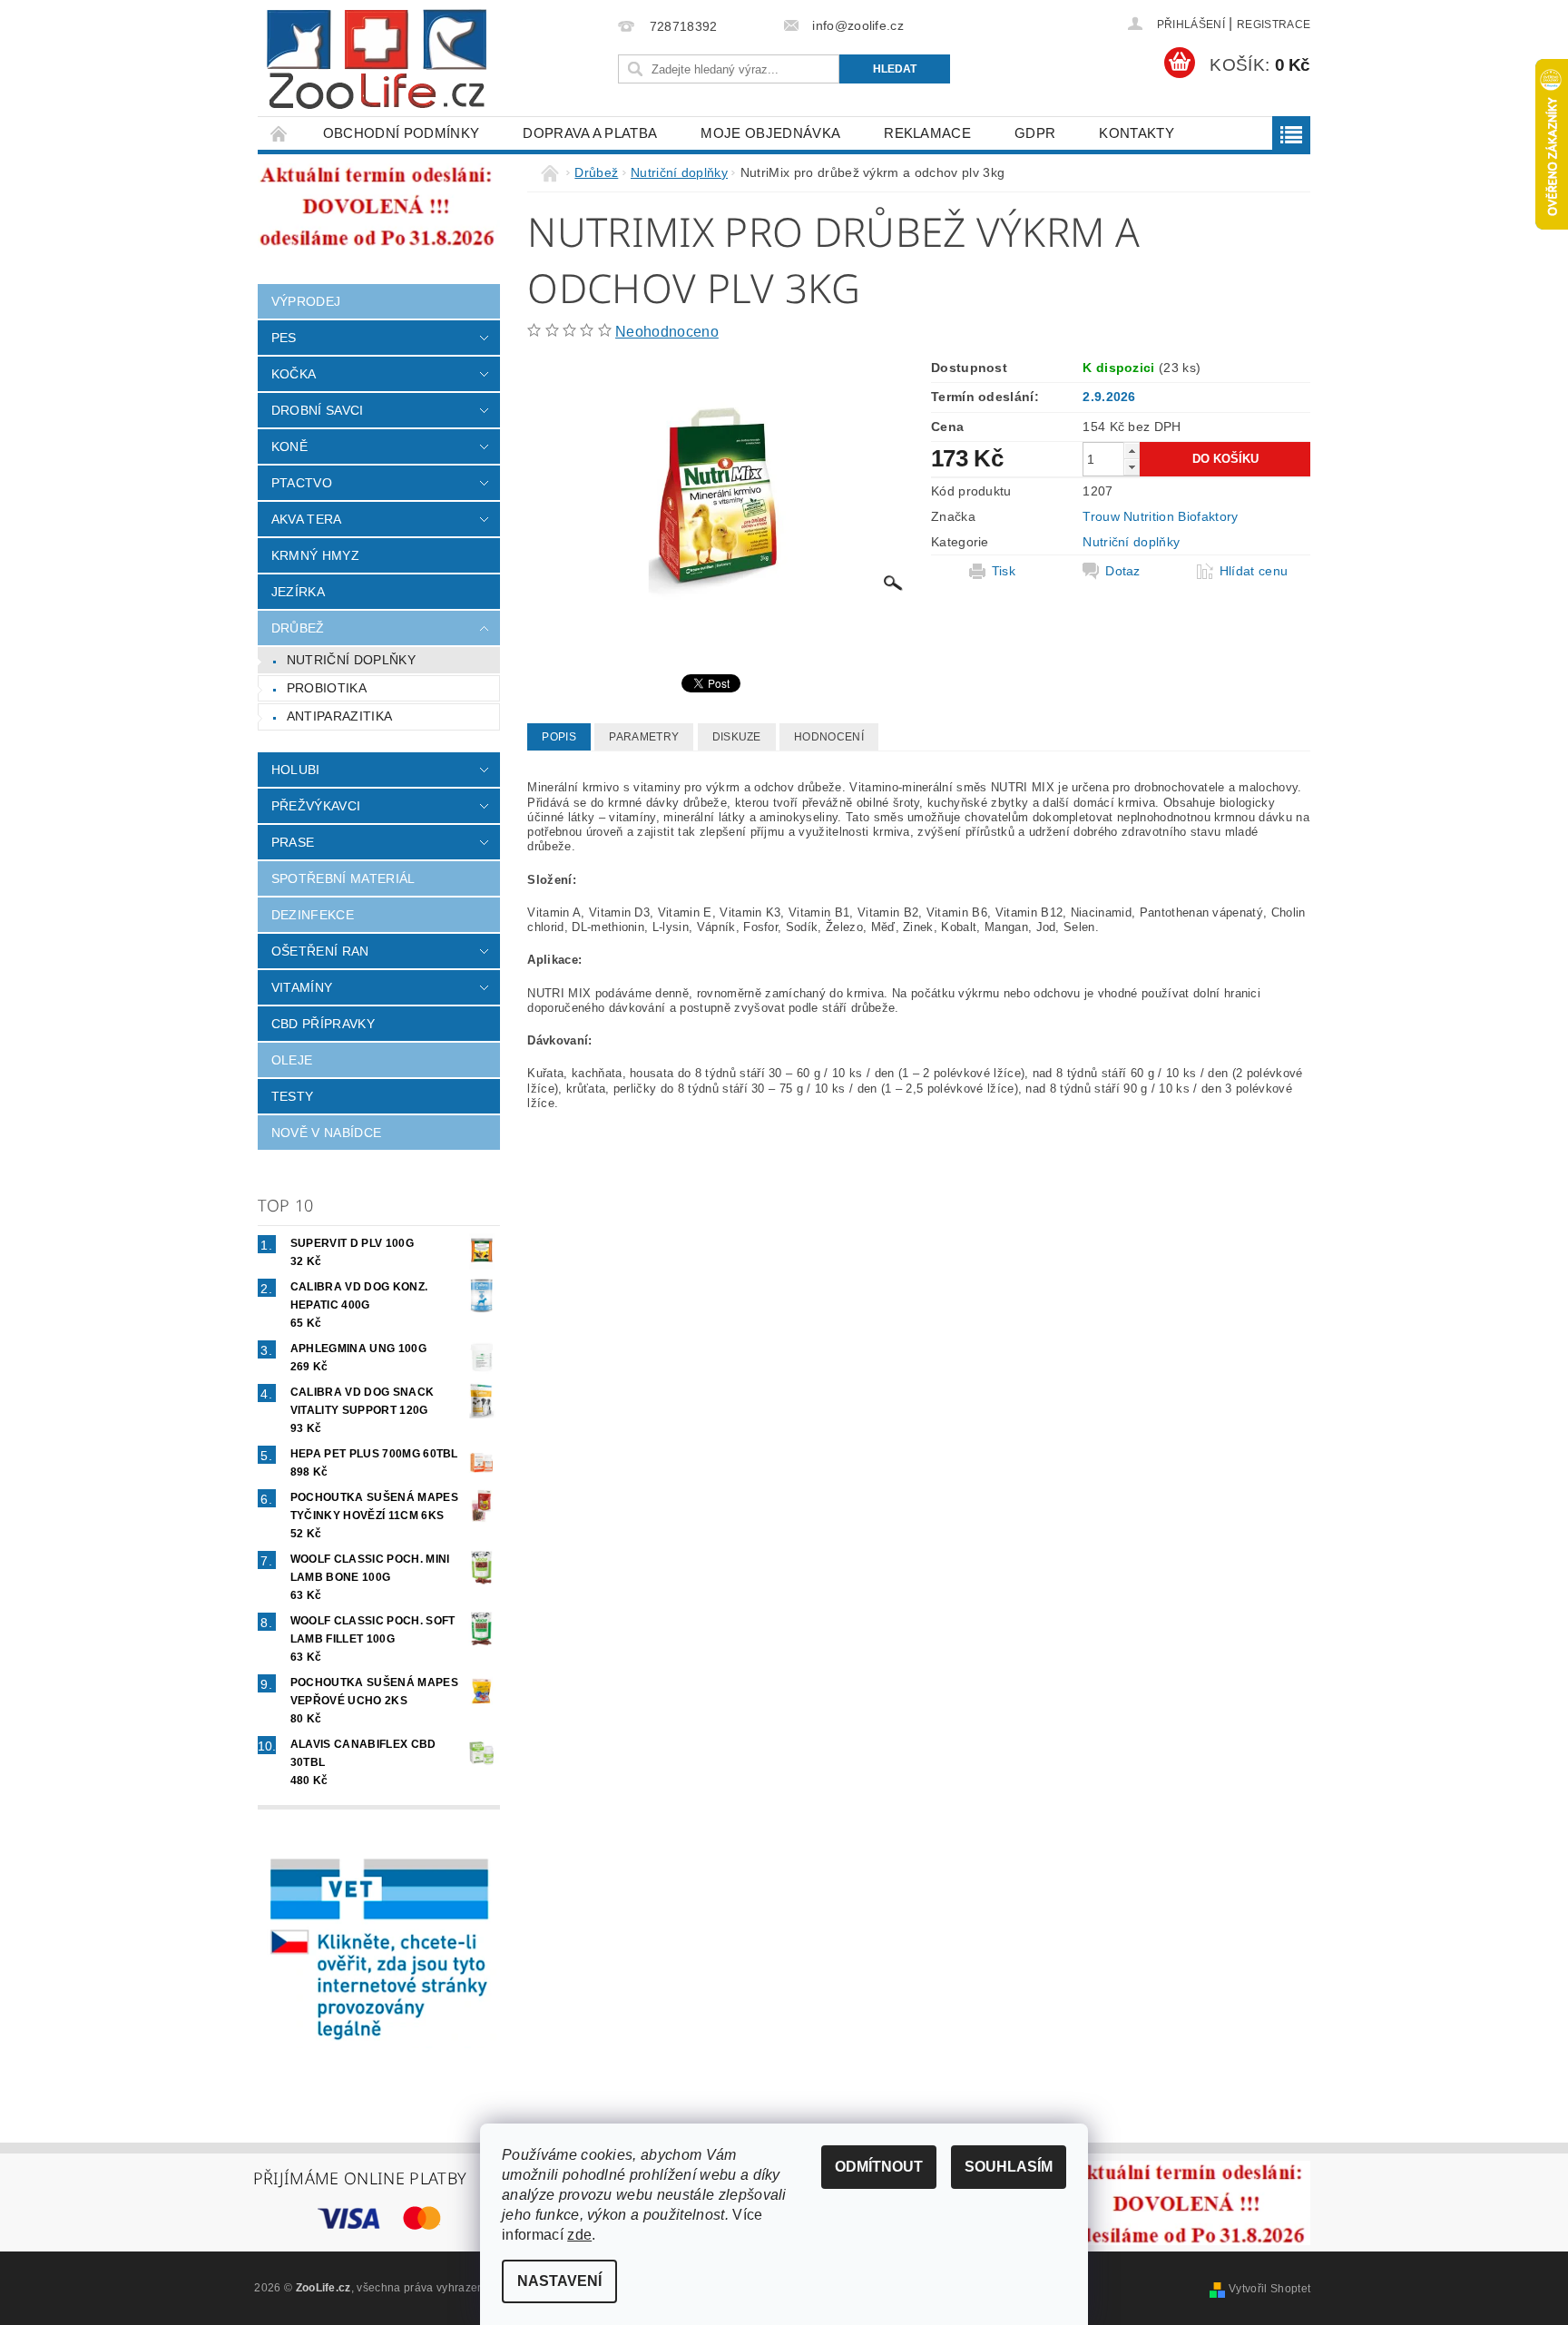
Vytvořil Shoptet (1269, 2289)
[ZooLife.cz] (377, 59)
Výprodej (306, 301)
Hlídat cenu (1254, 571)
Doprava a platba (590, 133)
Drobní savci (318, 410)
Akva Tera (307, 519)
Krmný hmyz (315, 555)
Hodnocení (829, 737)
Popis (559, 737)
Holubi (296, 770)
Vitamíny (302, 987)
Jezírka (298, 592)
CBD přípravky (323, 1024)
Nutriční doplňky (351, 660)
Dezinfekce (313, 915)
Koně (289, 446)
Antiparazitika (339, 716)
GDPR (1035, 133)
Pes (284, 338)
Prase (293, 842)
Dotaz (1123, 571)
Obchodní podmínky (401, 133)
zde (579, 2235)
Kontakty (1137, 133)
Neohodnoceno (667, 332)
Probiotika (327, 688)
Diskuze (737, 737)
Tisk (1004, 571)
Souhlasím (1009, 2167)
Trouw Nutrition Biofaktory (1160, 516)
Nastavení (559, 2281)
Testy (293, 1096)
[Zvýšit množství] (1132, 451)
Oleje (292, 1060)
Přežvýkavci (316, 806)
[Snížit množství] (1132, 467)
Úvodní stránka (279, 133)
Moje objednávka (770, 133)
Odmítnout (879, 2167)
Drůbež (298, 628)
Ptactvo (302, 483)
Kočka (294, 374)
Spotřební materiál (343, 878)
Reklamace (927, 133)
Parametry (644, 737)
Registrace (1274, 25)
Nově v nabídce (326, 1133)
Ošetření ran (320, 951)
